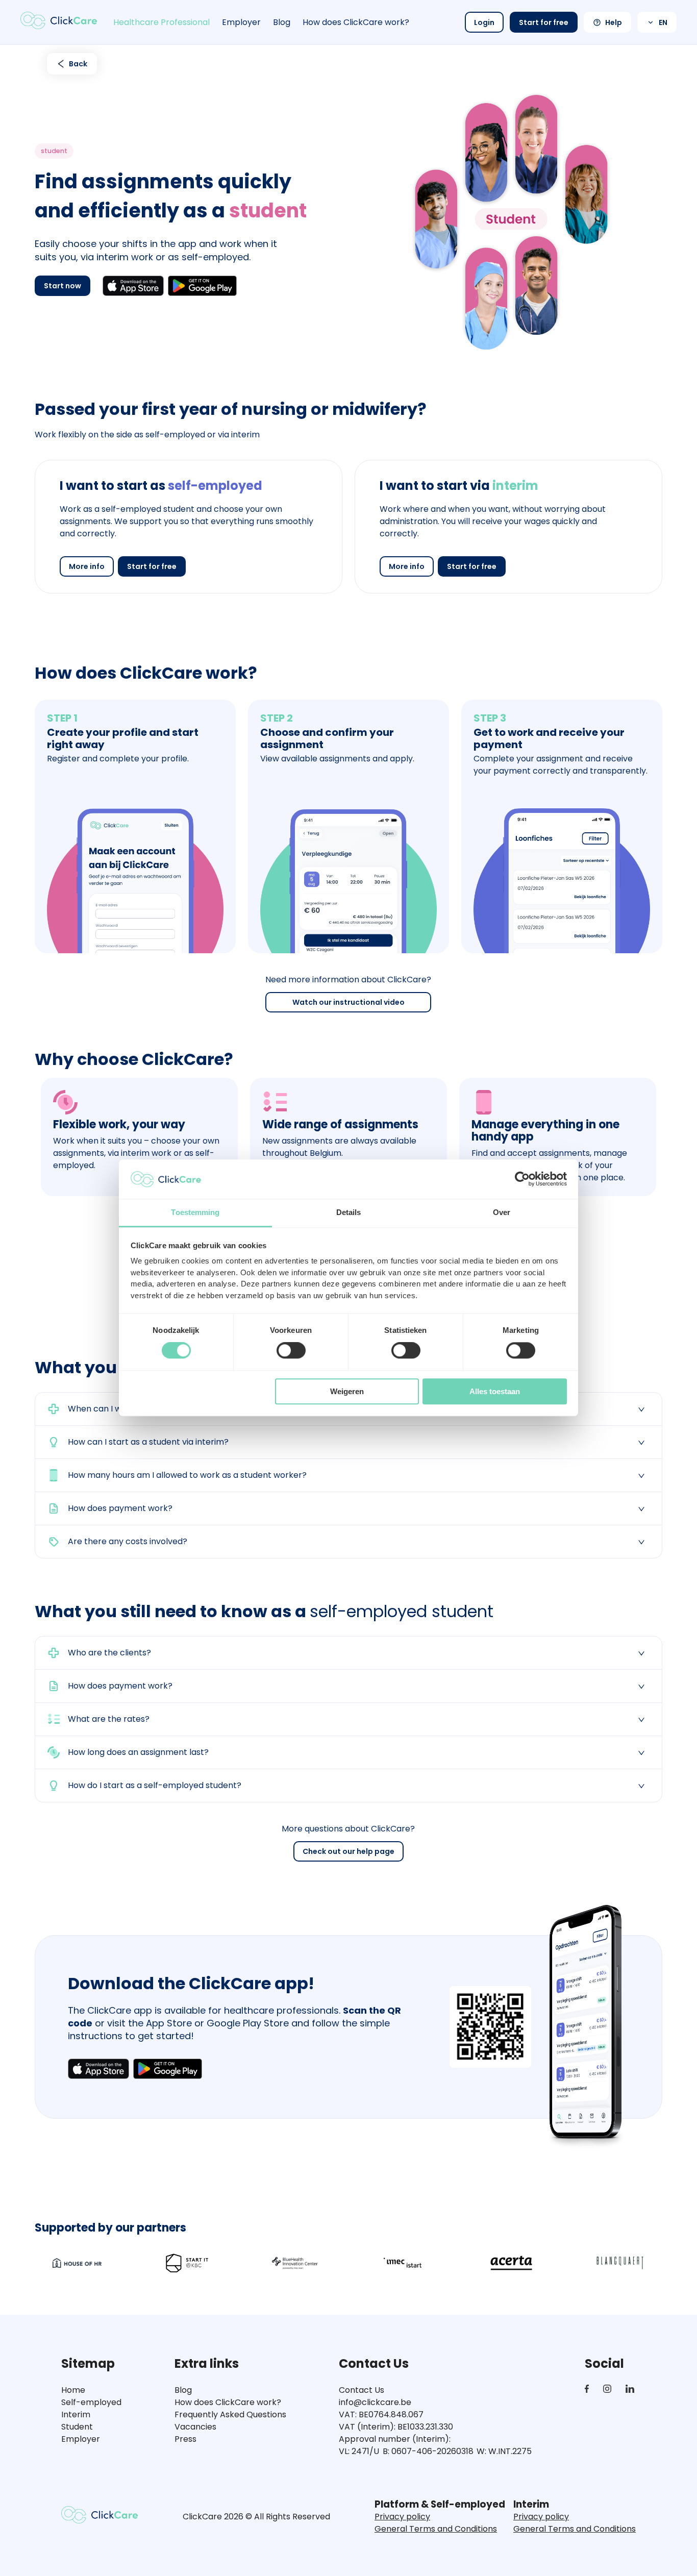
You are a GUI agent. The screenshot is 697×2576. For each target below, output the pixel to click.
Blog (282, 22)
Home (73, 2390)
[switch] (291, 1350)
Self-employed (91, 2402)
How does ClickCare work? (356, 22)
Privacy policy (402, 2517)
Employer (241, 22)
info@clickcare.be (375, 2402)
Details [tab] (349, 1212)
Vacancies (195, 2427)
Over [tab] (502, 1212)
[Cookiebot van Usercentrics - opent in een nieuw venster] (522, 1179)
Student (77, 2427)
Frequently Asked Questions (230, 2414)
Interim (76, 2414)
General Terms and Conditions (436, 2529)
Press (185, 2439)
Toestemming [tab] (195, 1212)
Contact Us (362, 2390)
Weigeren (347, 1391)
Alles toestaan (495, 1391)
